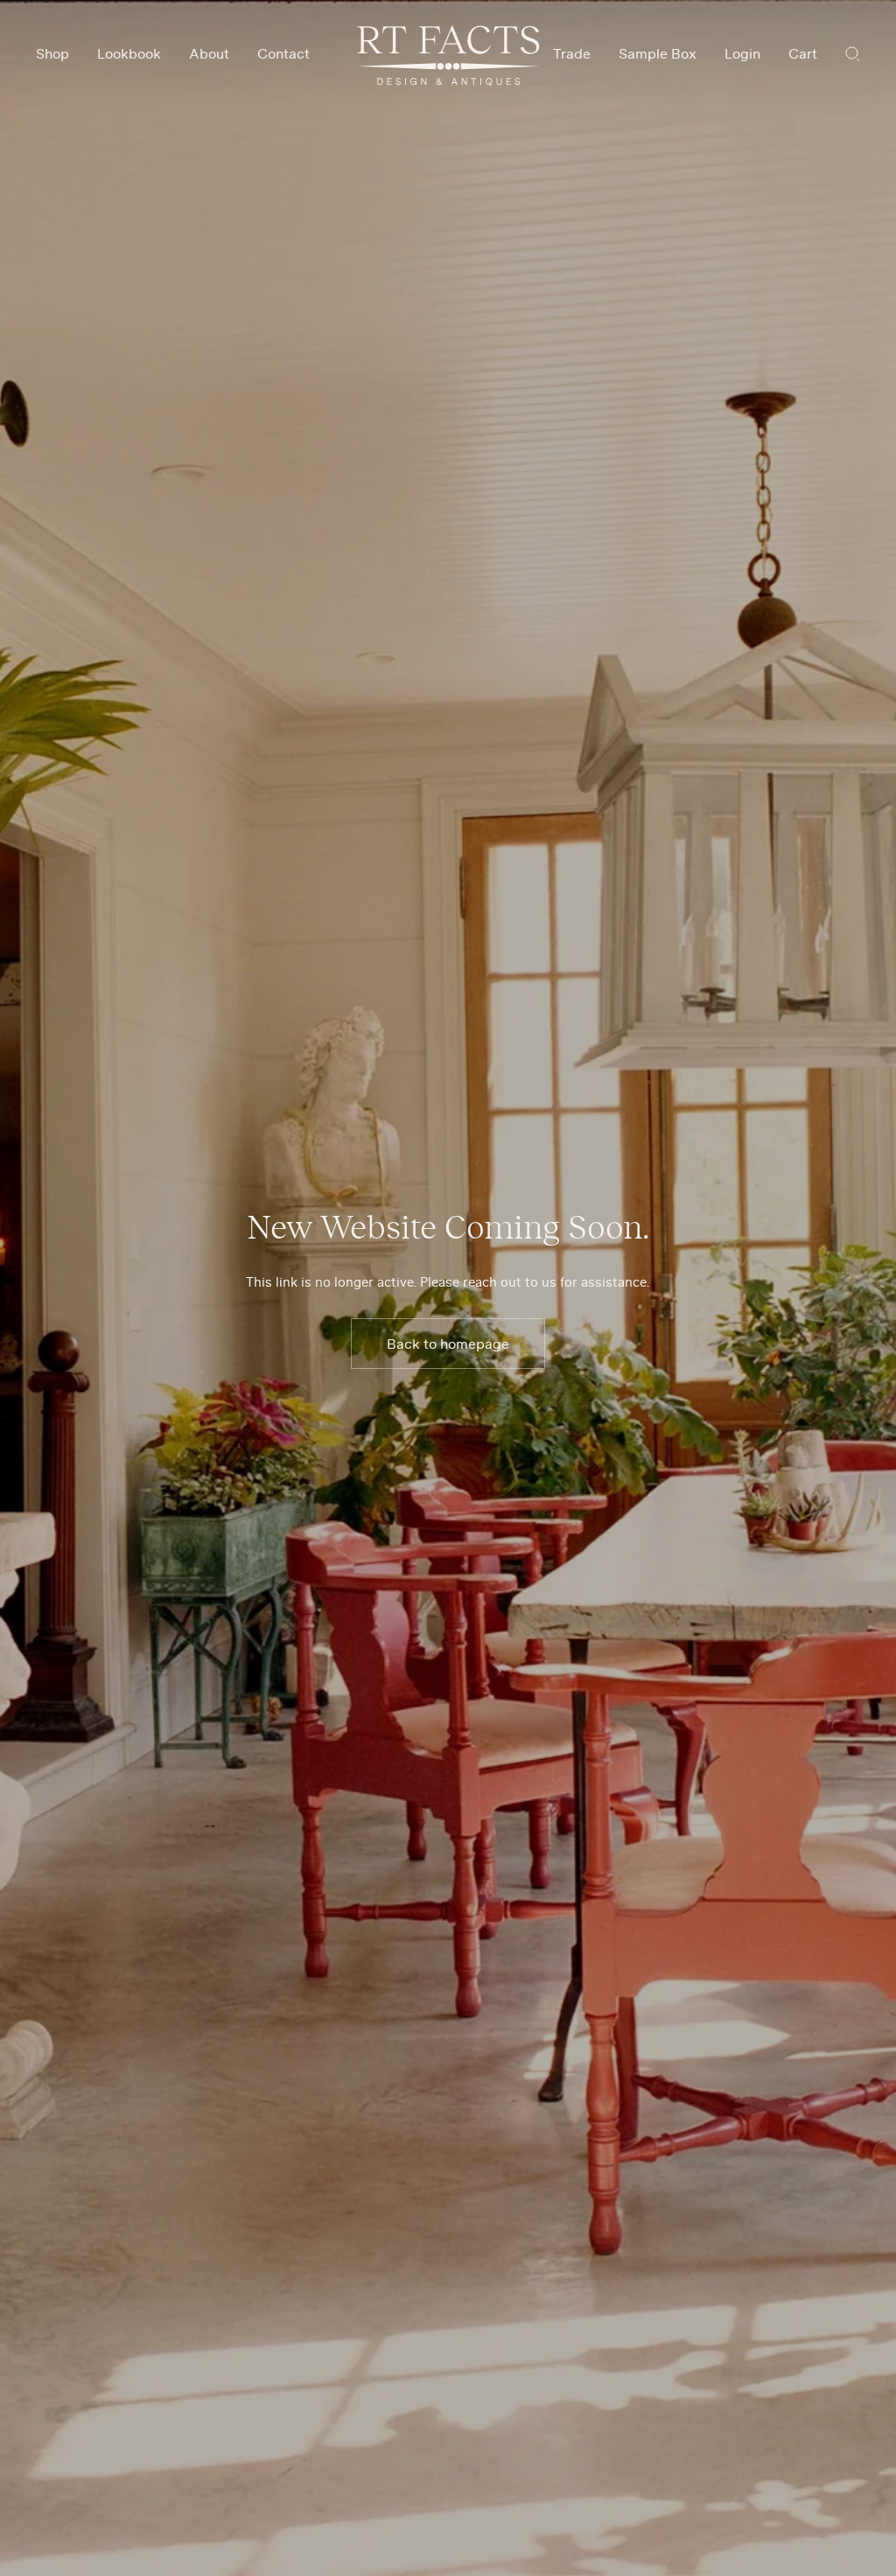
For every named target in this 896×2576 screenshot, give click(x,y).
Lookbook (129, 53)
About (209, 53)
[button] (853, 53)
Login (742, 53)
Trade (572, 53)
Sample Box (658, 53)
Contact (283, 53)
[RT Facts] (448, 56)
